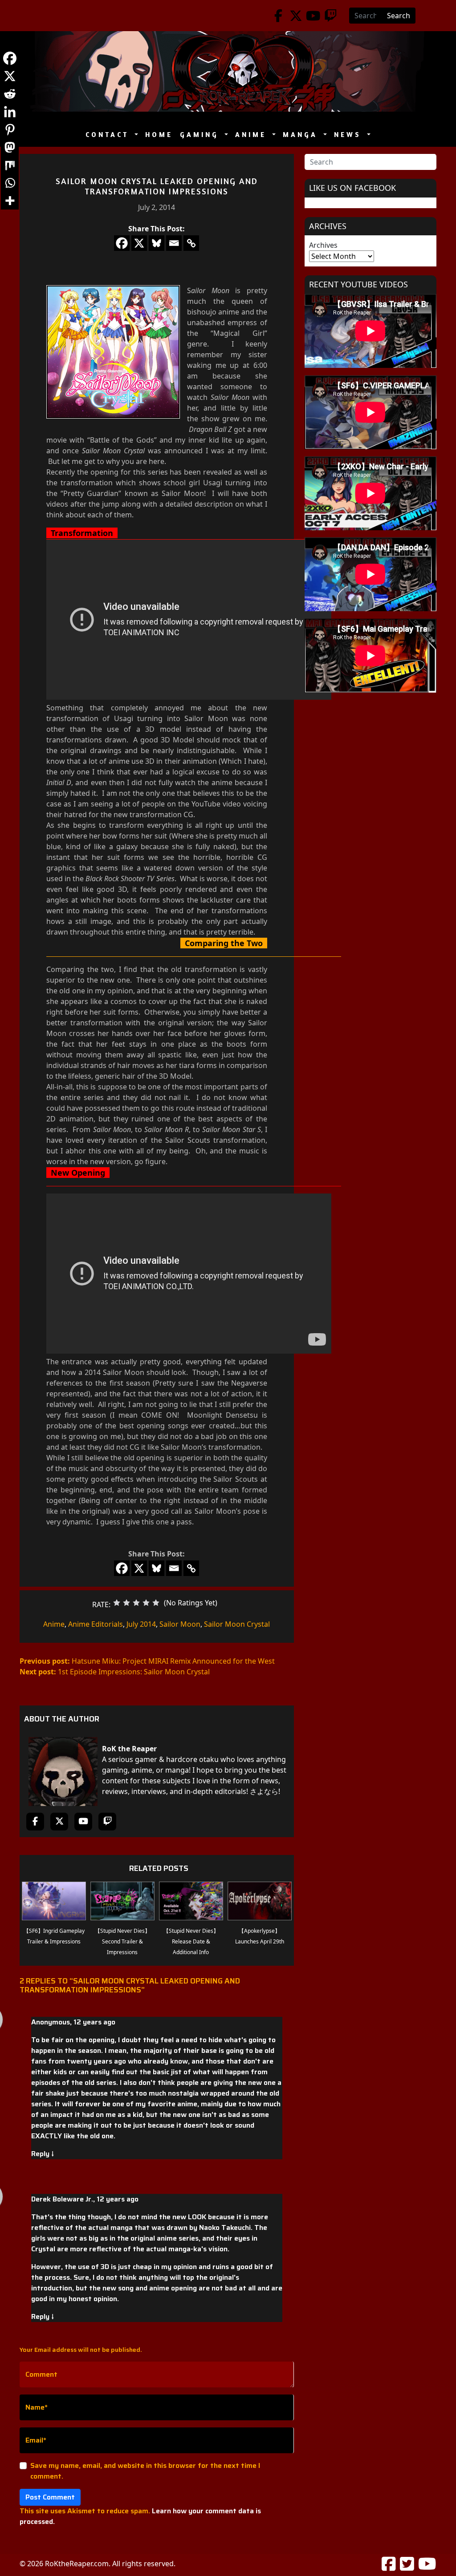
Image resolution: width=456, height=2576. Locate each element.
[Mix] (10, 165)
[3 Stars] (136, 1603)
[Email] (174, 243)
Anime (253, 135)
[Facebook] (279, 16)
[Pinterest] (10, 129)
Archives (323, 245)
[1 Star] (117, 1603)
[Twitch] (331, 16)
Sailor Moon (180, 1624)
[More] (10, 201)
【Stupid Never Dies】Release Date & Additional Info (191, 1941)
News (350, 135)
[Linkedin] (10, 112)
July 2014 (141, 1624)
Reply (43, 2154)
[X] (139, 243)
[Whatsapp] (10, 183)
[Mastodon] (10, 147)
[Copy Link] (191, 243)
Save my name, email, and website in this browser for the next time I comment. (145, 2471)
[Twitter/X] (296, 16)
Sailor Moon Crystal (237, 1624)
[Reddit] (10, 94)
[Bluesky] (157, 243)
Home (159, 135)
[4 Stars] (146, 1603)
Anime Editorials (96, 1624)
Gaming (201, 135)
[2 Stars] (126, 1603)
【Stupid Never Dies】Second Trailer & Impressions (122, 1941)
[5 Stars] (156, 1603)
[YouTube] (313, 16)
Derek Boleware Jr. (62, 2199)
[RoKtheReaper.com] (228, 71)
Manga (302, 135)
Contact (109, 135)
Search (399, 16)
